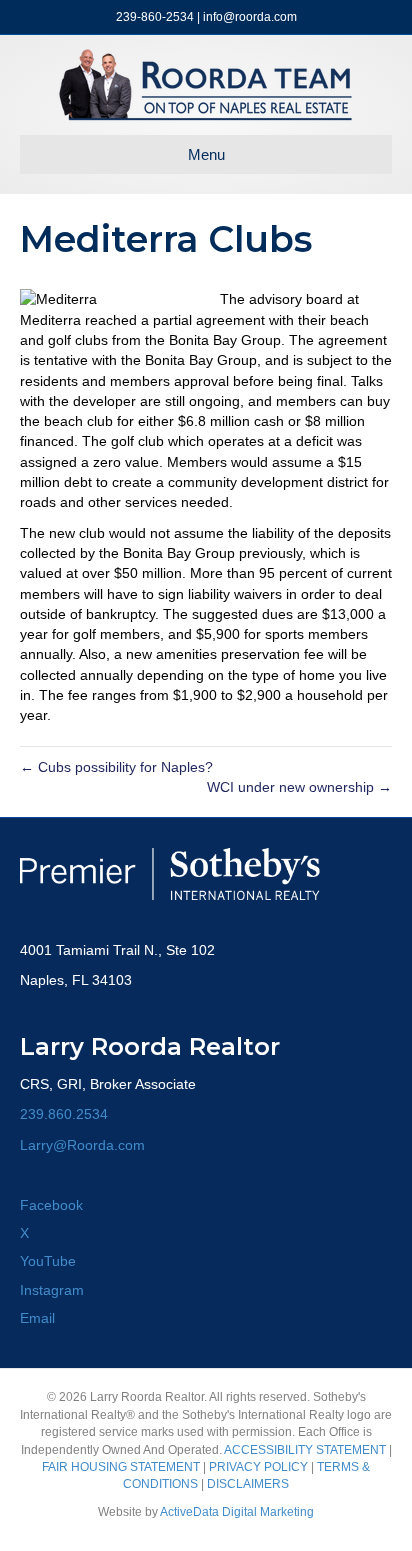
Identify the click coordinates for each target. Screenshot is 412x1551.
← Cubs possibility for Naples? (116, 767)
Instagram (52, 1290)
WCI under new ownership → (299, 787)
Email (37, 1318)
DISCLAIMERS (248, 1484)
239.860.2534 (64, 1114)
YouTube (48, 1261)
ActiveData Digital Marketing (237, 1512)
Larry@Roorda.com (82, 1145)
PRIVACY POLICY (258, 1467)
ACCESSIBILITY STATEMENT (305, 1450)
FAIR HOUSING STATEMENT (121, 1467)
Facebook (51, 1205)
